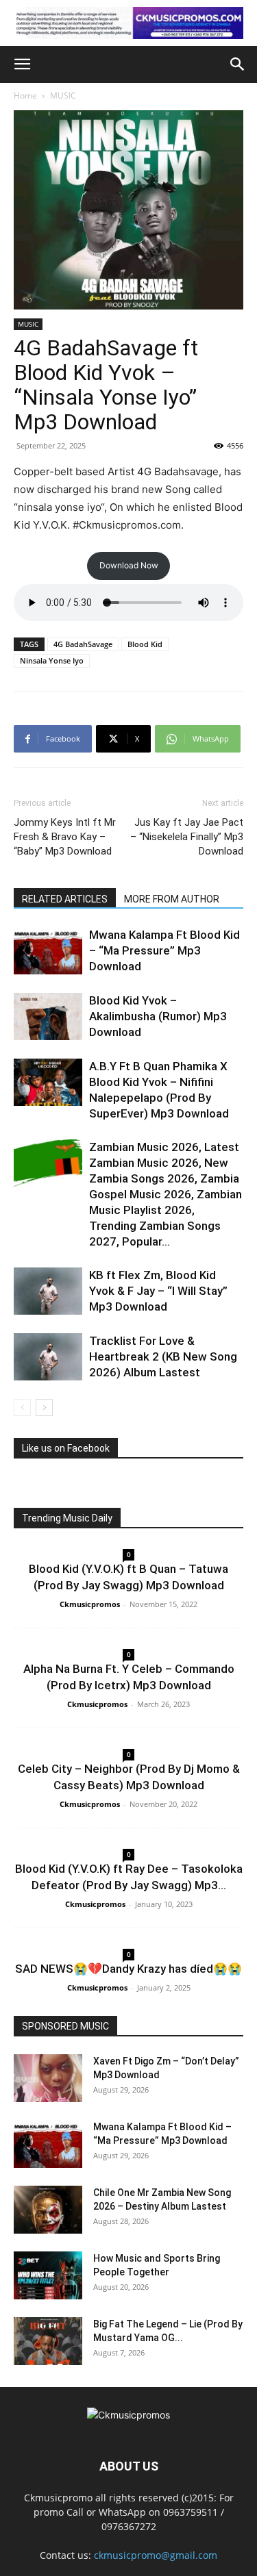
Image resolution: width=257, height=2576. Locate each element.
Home (25, 96)
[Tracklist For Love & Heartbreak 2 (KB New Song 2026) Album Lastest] (48, 1357)
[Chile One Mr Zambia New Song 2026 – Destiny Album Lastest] (48, 2210)
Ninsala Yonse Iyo (52, 660)
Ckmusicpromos (90, 1604)
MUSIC (63, 96)
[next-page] (44, 1407)
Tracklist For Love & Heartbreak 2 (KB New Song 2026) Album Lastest (163, 1356)
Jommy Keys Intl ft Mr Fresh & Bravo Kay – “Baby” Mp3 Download (65, 837)
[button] (22, 64)
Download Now (129, 565)
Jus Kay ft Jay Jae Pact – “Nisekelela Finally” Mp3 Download (187, 837)
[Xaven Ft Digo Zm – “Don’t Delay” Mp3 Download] (48, 2078)
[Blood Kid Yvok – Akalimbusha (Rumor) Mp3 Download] (48, 1016)
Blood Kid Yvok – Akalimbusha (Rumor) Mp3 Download (158, 1016)
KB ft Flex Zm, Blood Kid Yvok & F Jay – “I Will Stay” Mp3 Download (158, 1291)
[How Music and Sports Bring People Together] (48, 2275)
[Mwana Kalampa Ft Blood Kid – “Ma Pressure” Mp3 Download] (48, 951)
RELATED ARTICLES (65, 899)
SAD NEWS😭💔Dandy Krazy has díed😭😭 (128, 1969)
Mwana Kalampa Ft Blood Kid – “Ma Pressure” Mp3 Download (164, 950)
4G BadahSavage (83, 644)
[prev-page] (22, 1407)
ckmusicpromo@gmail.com (156, 2555)
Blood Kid (145, 644)
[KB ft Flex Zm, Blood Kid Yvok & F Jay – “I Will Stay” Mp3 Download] (48, 1291)
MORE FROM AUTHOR (172, 899)
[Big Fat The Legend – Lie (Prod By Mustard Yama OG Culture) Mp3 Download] (48, 2341)
